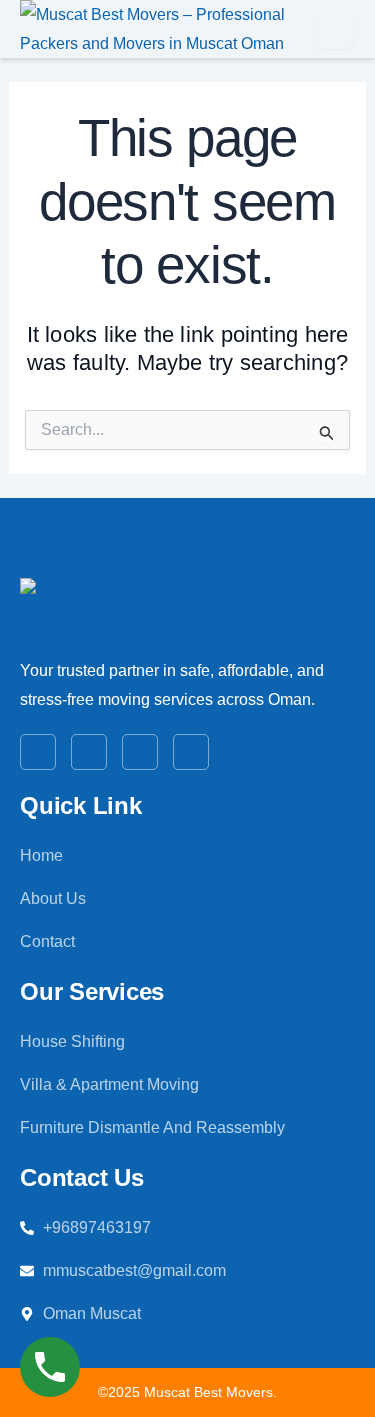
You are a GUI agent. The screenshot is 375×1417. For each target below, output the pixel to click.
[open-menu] (334, 29)
